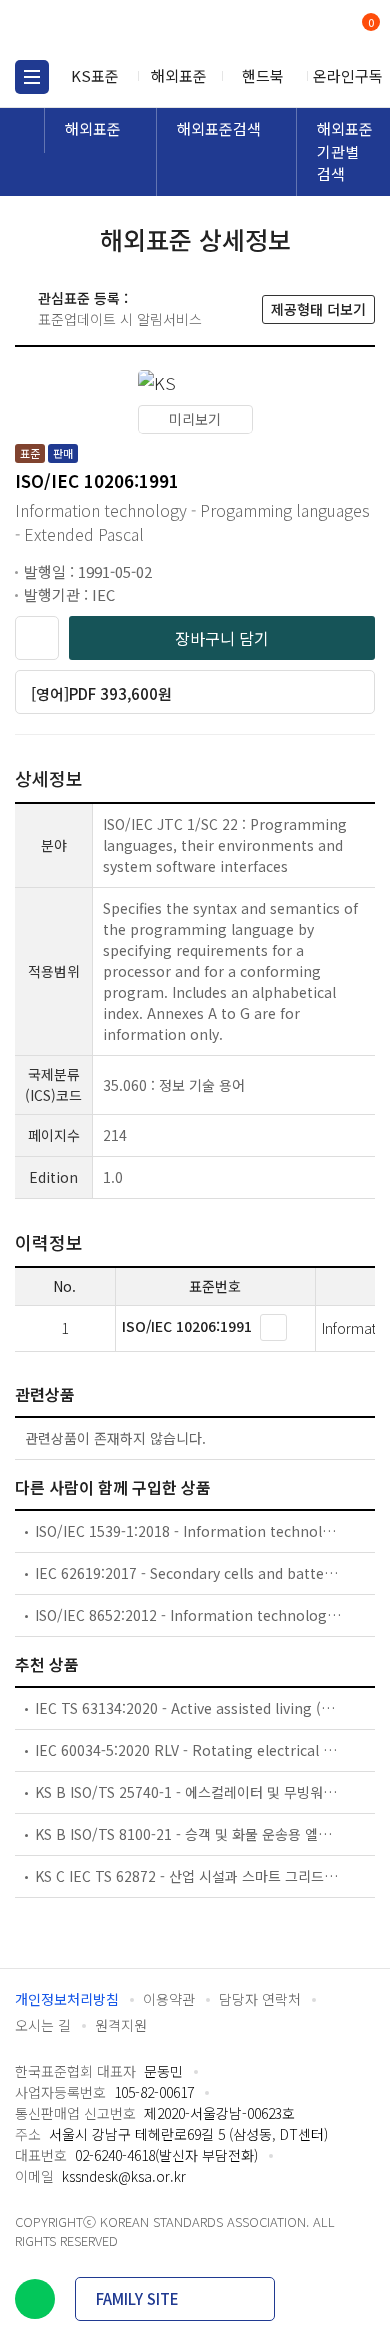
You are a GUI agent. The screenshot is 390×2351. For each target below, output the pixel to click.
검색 (287, 30)
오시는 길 (43, 2025)
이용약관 (169, 1999)
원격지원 (121, 2025)
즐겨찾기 (37, 638)
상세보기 (273, 1327)
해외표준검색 (219, 128)
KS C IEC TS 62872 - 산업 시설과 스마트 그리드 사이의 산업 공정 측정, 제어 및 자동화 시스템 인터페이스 (188, 1876)
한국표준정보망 (105, 30)
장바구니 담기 (222, 638)
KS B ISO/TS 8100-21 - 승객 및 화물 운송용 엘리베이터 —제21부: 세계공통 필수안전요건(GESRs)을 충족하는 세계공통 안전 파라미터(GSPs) (188, 1834)
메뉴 (32, 77)
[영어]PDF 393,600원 (101, 693)
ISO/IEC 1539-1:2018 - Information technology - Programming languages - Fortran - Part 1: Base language (188, 1531)
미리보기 (195, 419)
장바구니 (369, 24)
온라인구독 (348, 75)
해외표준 (179, 75)
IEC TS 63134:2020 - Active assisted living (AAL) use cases (188, 1708)
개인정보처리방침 (67, 1999)
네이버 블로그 (35, 2299)
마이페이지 (322, 30)
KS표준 (95, 75)
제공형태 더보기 (318, 309)
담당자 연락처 (260, 1999)
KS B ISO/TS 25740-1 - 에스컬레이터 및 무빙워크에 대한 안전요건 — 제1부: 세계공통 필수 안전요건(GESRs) (188, 1792)
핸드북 (263, 75)
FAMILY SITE (137, 2298)
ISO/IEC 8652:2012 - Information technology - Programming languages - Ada (188, 1615)
